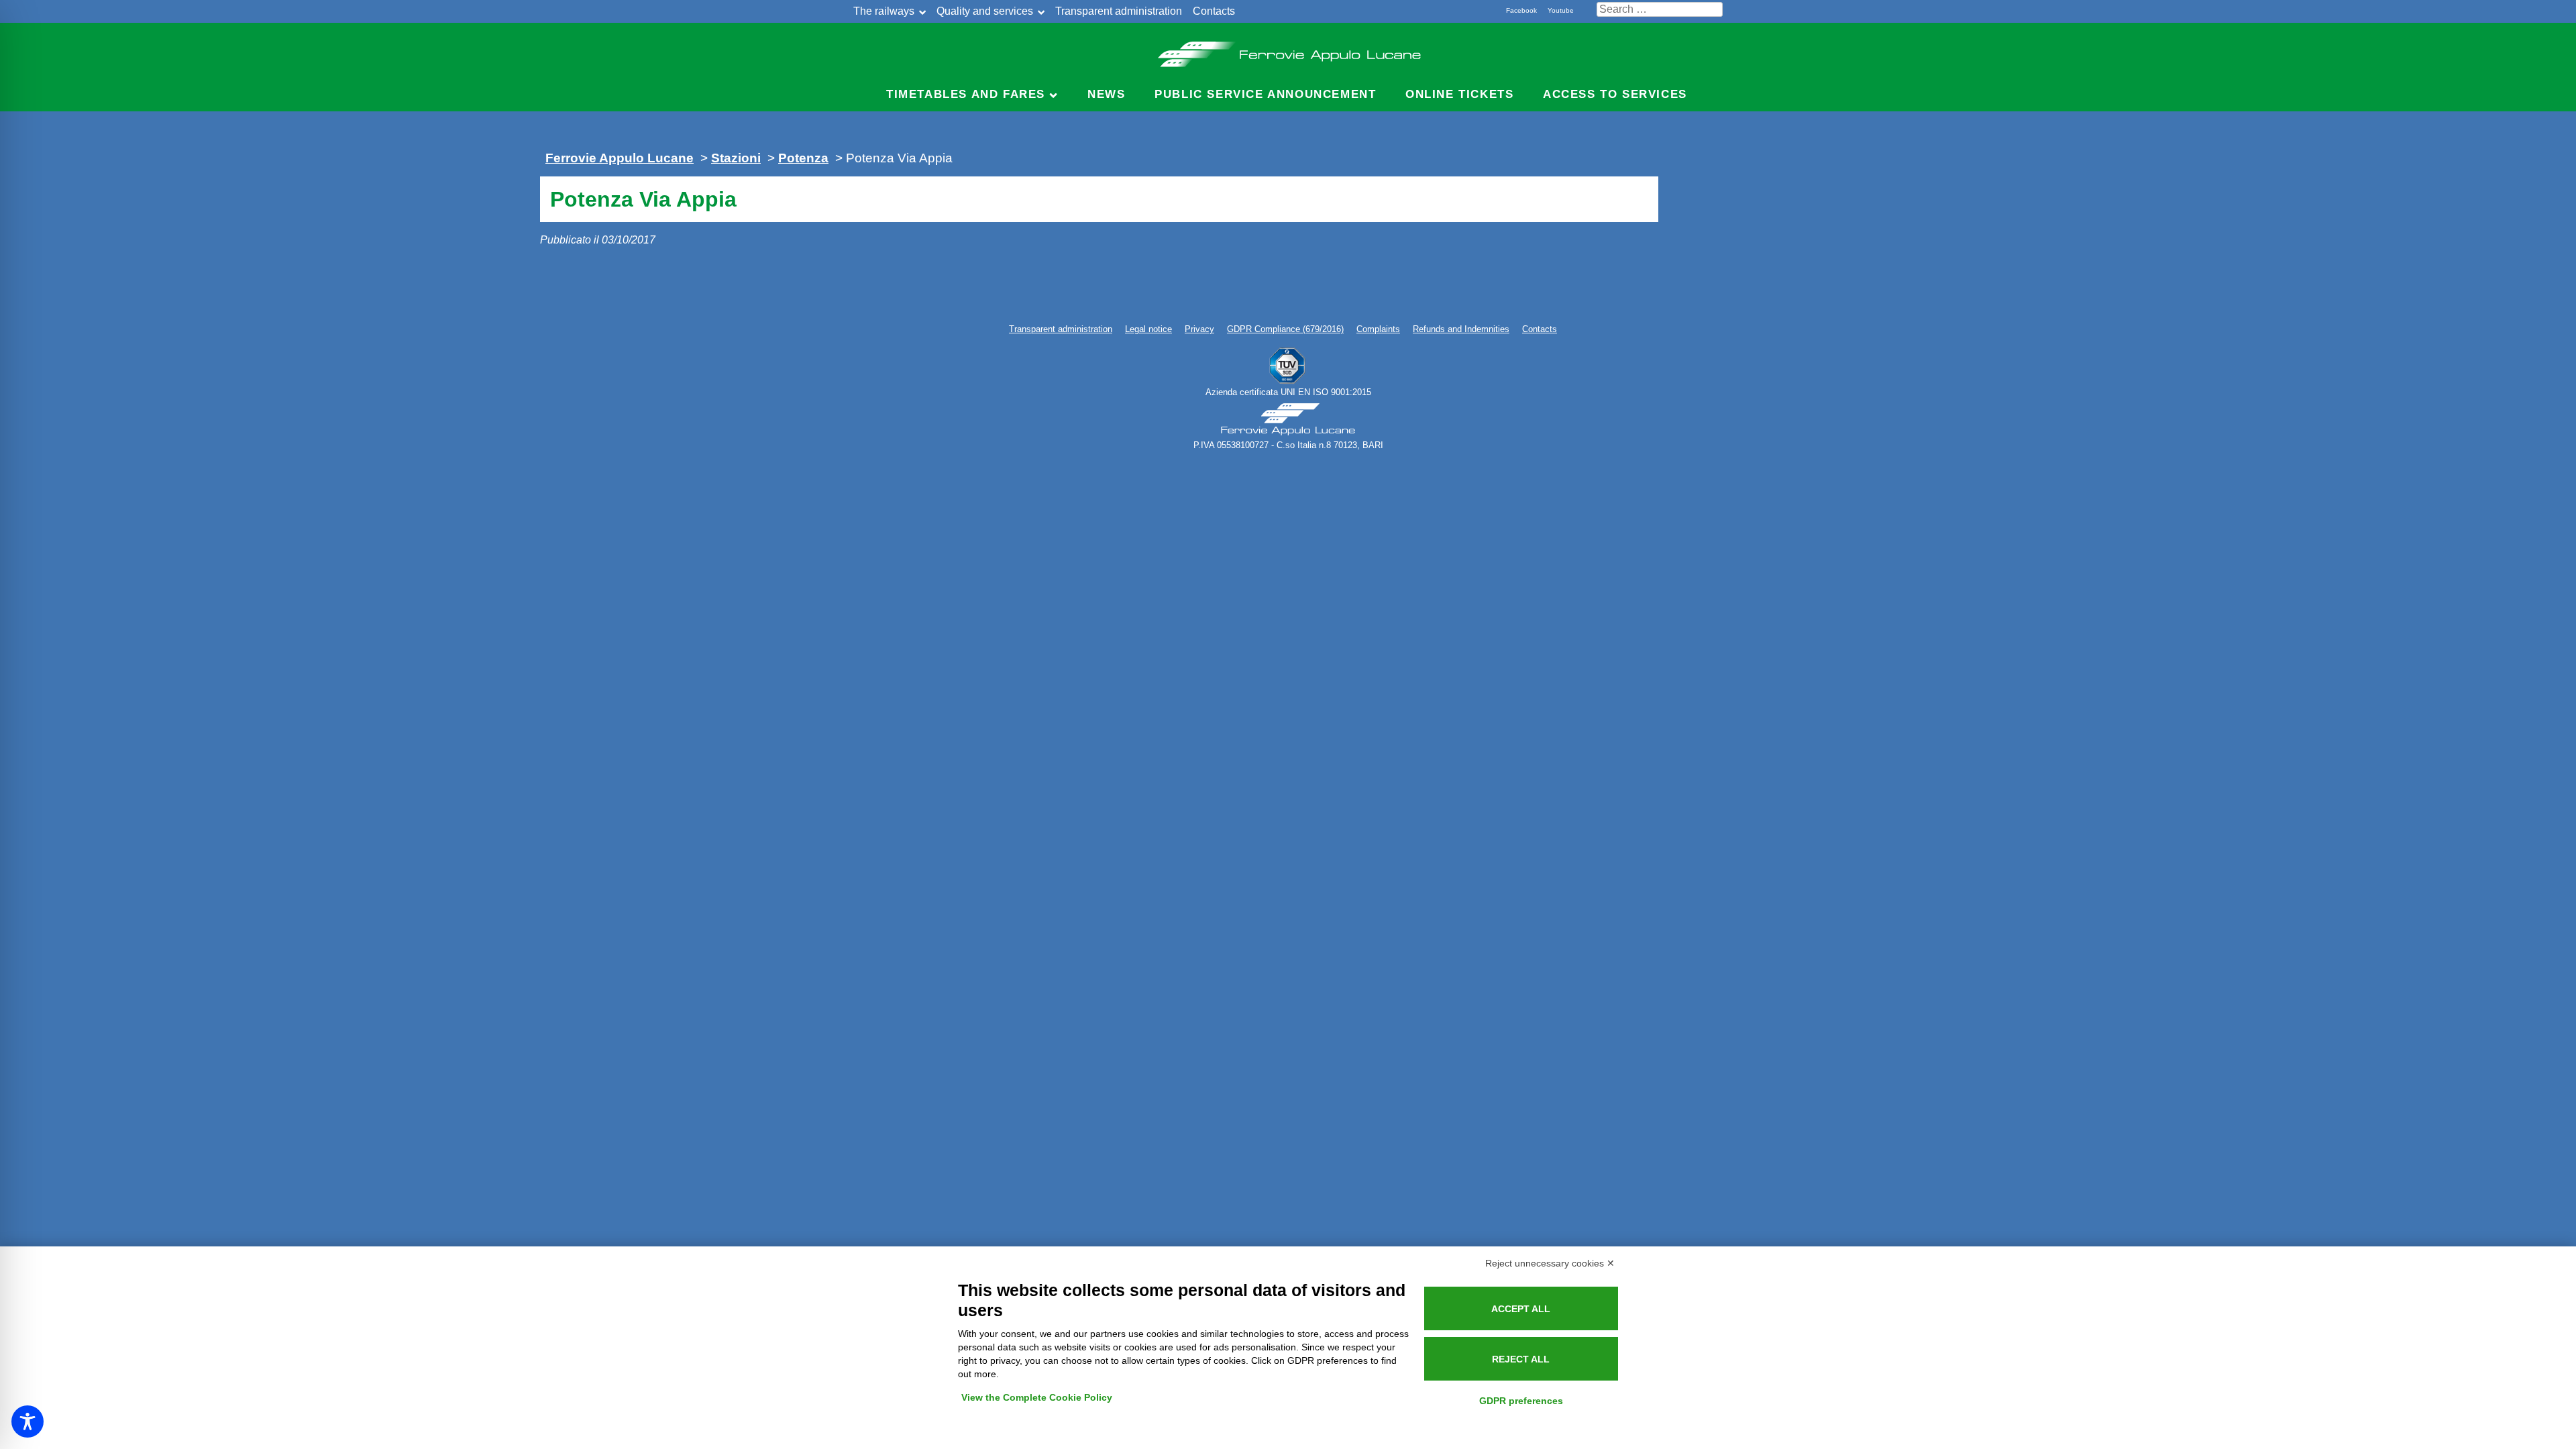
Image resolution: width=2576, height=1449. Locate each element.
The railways (884, 11)
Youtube (1561, 10)
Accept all (1521, 1309)
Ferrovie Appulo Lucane (1288, 50)
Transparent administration (1119, 11)
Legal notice (1148, 329)
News (1106, 94)
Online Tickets (1459, 94)
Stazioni (736, 158)
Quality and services (985, 11)
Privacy (1199, 329)
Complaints (1378, 329)
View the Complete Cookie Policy (1037, 1397)
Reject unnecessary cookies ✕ (1550, 1263)
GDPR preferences (1521, 1401)
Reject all (1521, 1359)
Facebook (1521, 10)
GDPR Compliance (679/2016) (1285, 329)
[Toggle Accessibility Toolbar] (28, 1421)
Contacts (1214, 11)
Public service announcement (1265, 94)
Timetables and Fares (966, 94)
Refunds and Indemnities (1461, 329)
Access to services (1615, 94)
